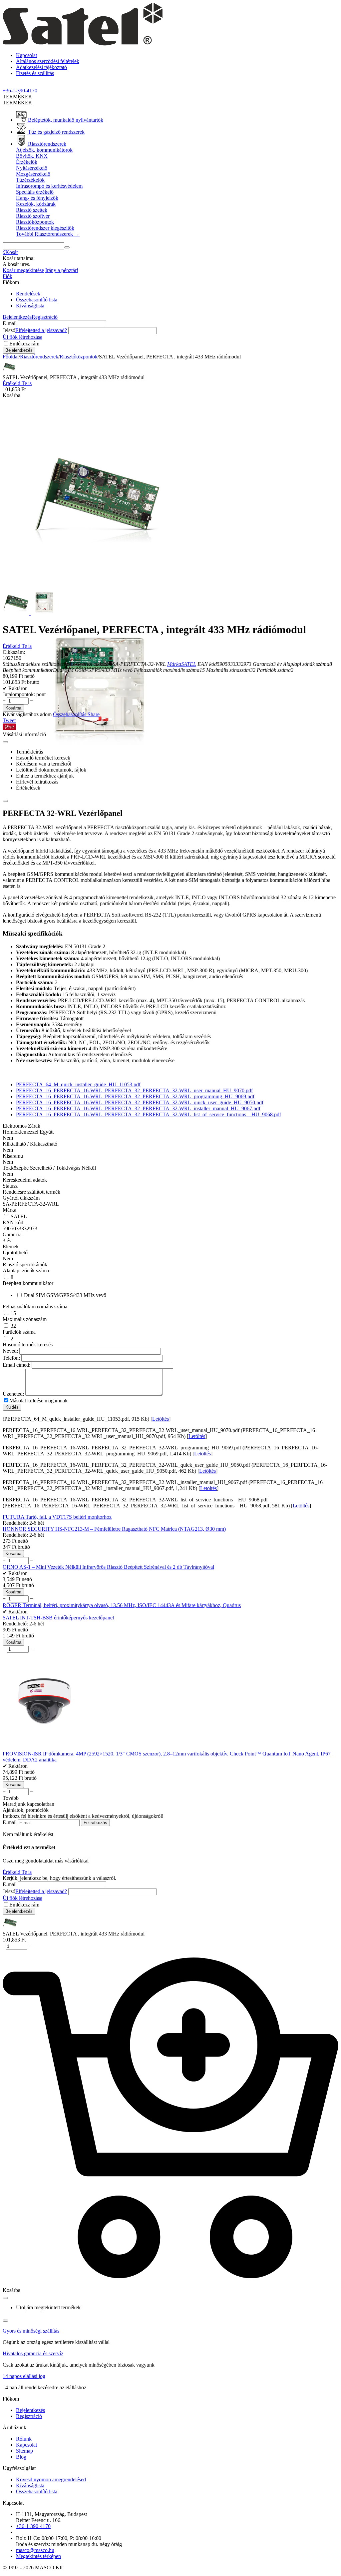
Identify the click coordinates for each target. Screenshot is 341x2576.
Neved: (10, 1351)
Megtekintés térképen (38, 2556)
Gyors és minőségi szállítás (31, 2331)
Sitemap (24, 2451)
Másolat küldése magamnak (38, 1401)
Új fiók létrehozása (22, 337)
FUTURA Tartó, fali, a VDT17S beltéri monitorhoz (57, 1517)
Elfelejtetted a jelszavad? (41, 330)
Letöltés (161, 1419)
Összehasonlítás (70, 714)
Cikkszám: (14, 652)
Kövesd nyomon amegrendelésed (51, 2479)
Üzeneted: (13, 1394)
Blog (21, 2457)
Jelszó (9, 330)
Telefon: (11, 1358)
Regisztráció (45, 317)
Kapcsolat (26, 55)
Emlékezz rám (24, 344)
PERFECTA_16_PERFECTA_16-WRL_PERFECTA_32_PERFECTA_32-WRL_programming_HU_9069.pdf (135, 1096)
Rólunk (24, 2439)
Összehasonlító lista (37, 300)
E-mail (10, 323)
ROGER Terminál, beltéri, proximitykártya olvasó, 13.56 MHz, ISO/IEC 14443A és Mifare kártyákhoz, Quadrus (122, 1605)
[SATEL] (83, 44)
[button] (94, 714)
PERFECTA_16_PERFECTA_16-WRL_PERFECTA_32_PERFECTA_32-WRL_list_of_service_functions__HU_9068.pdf (149, 1114)
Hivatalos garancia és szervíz (33, 2353)
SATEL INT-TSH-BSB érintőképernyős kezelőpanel (58, 1618)
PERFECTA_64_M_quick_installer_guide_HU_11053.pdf (78, 1084)
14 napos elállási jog (24, 2376)
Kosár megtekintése (23, 270)
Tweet (9, 720)
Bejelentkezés (17, 317)
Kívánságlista (30, 306)
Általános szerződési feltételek (48, 61)
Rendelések (28, 294)
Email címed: (16, 1365)
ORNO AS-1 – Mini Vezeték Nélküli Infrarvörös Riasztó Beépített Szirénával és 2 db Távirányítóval (108, 1567)
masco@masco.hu (35, 2550)
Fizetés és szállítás (35, 73)
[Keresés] (67, 247)
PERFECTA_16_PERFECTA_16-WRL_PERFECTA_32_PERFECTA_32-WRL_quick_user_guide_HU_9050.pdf (140, 1102)
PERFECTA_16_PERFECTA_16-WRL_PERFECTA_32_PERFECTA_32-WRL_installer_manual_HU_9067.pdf (138, 1108)
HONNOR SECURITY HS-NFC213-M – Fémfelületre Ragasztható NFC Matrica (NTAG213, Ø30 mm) (114, 1529)
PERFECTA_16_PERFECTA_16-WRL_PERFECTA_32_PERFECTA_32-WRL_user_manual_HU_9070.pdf (134, 1090)
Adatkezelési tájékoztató (41, 67)
